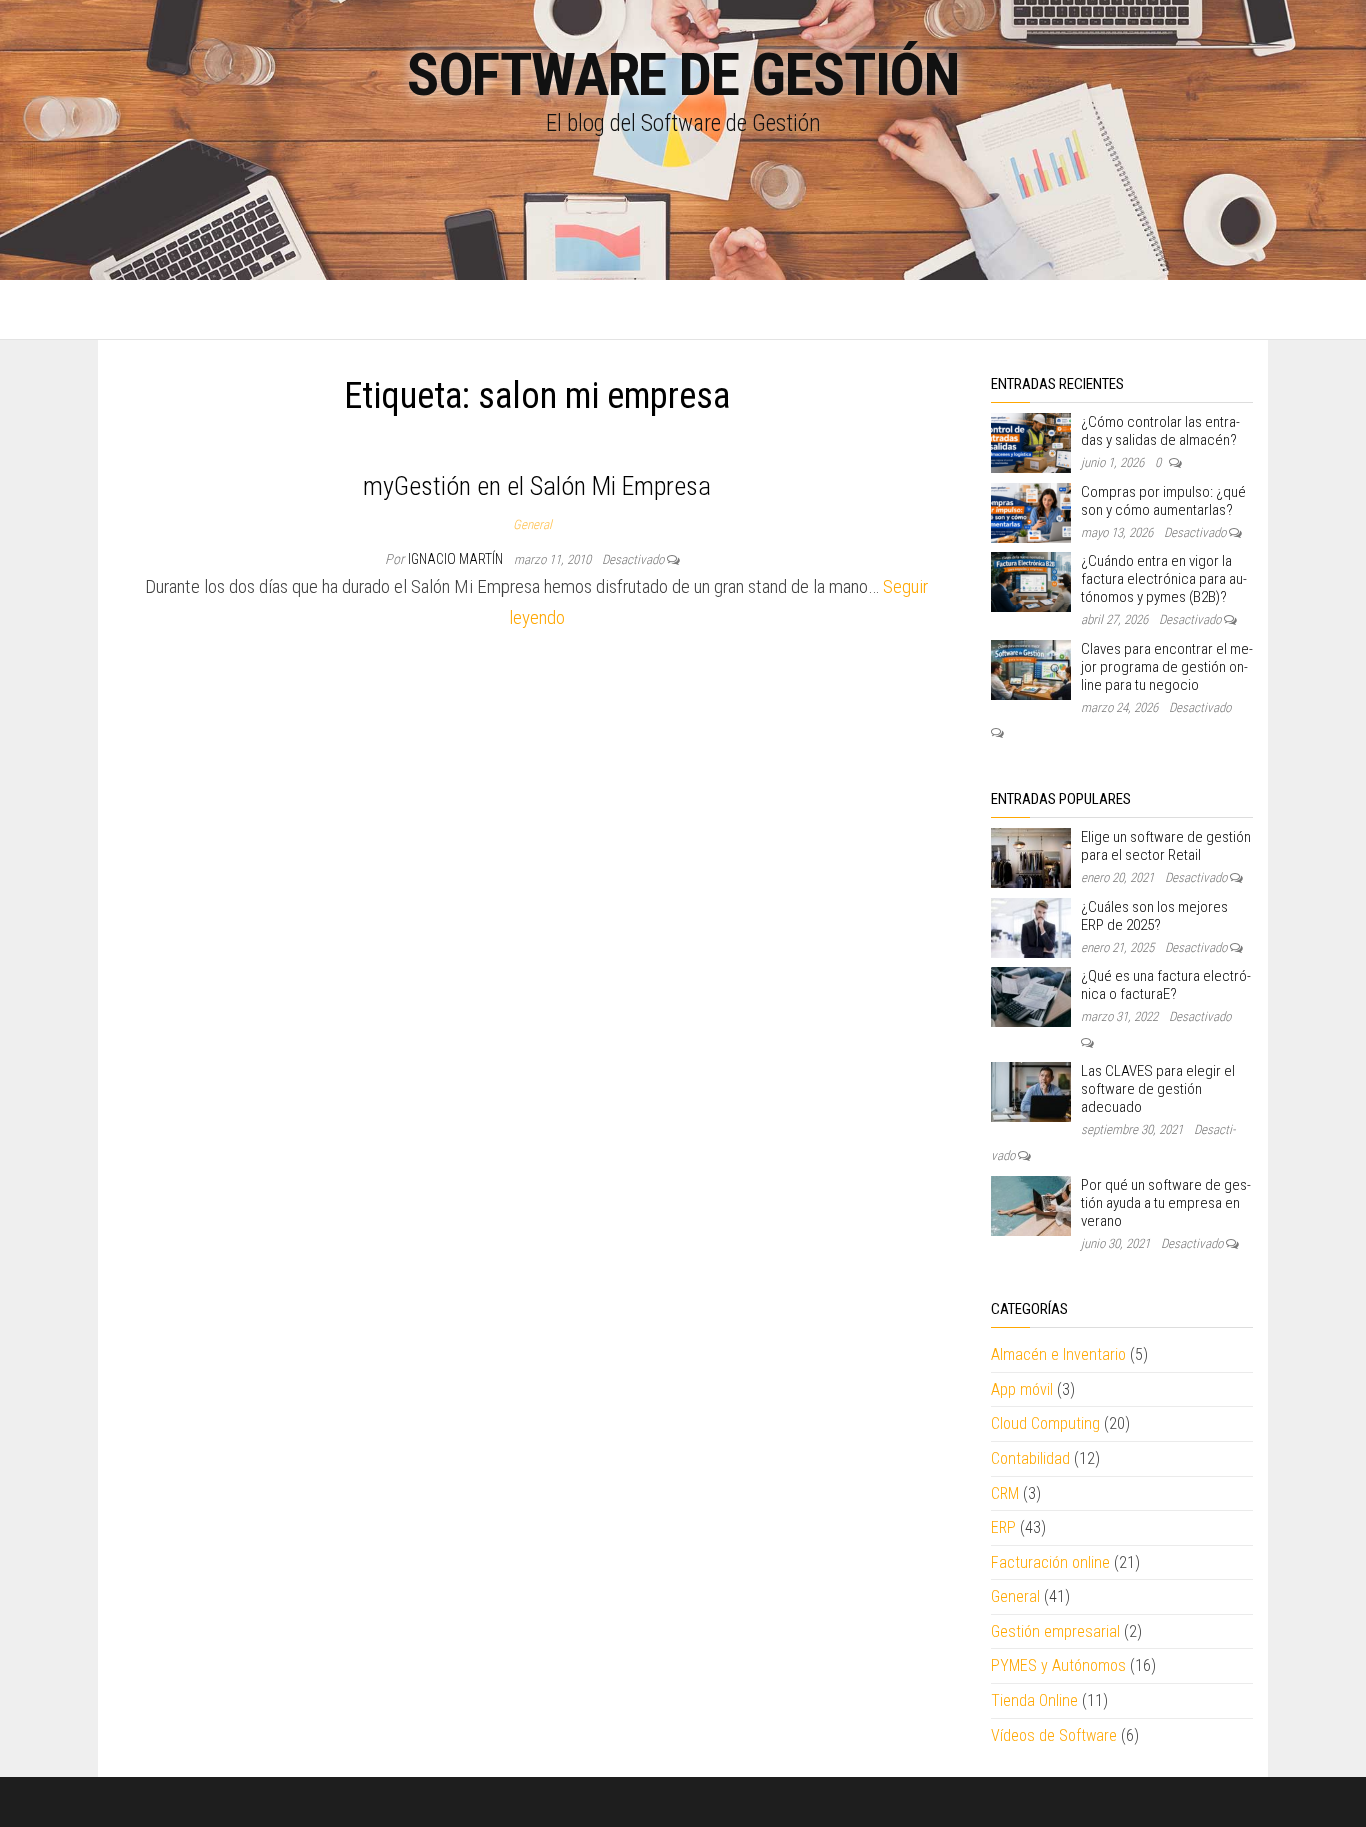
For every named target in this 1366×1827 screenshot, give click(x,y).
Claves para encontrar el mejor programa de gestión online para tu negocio (1167, 667)
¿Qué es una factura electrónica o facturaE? (1166, 985)
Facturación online (1050, 1562)
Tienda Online (1034, 1700)
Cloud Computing (1045, 1423)
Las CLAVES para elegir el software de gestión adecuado (1158, 1089)
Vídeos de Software (1054, 1735)
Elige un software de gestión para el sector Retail (1166, 846)
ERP (1003, 1527)
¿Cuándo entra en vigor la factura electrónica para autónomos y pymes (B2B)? (1164, 579)
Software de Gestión (683, 74)
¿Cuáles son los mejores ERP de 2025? (1154, 916)
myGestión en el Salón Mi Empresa (537, 486)
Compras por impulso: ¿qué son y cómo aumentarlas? (1163, 501)
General (532, 524)
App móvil (1022, 1389)
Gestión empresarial (1055, 1631)
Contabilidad (1030, 1458)
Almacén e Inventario (1058, 1354)
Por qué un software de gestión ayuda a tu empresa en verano (1166, 1203)
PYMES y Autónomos (1058, 1665)
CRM (1005, 1493)
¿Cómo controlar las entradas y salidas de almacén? (1160, 431)
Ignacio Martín (457, 559)
